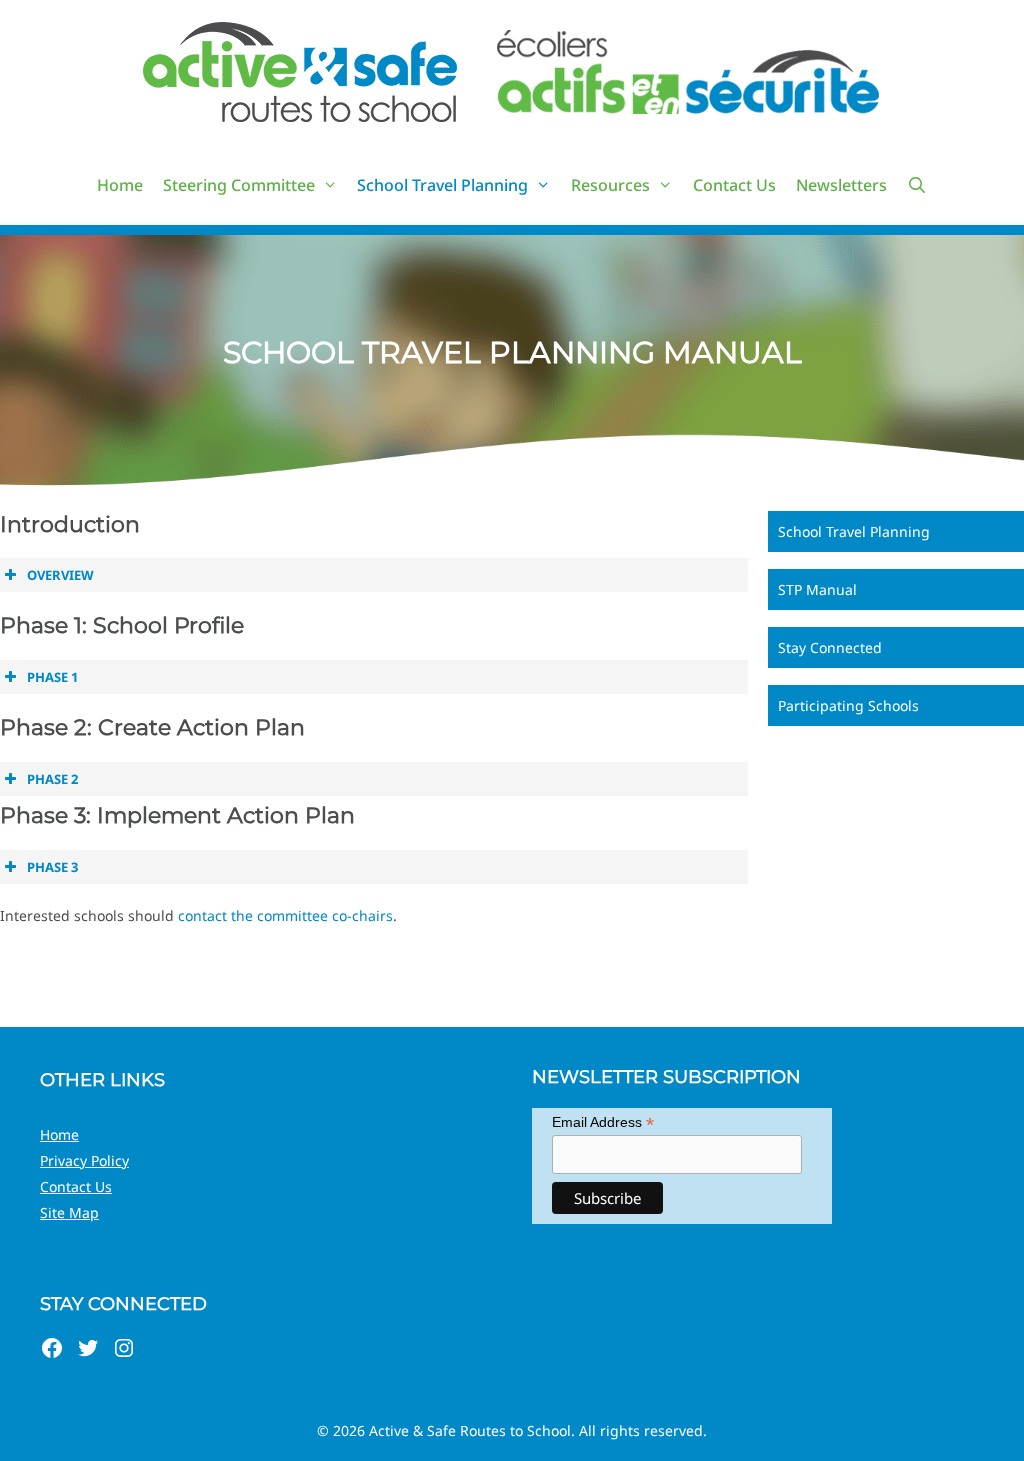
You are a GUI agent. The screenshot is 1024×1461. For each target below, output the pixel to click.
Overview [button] (60, 575)
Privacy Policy (84, 1160)
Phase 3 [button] (52, 867)
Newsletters (841, 185)
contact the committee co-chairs (285, 915)
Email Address (603, 1122)
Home (120, 185)
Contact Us (734, 185)
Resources (610, 185)
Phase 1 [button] (52, 677)
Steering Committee (239, 185)
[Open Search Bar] (917, 185)
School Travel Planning (442, 185)
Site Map (69, 1212)
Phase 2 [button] (52, 779)
